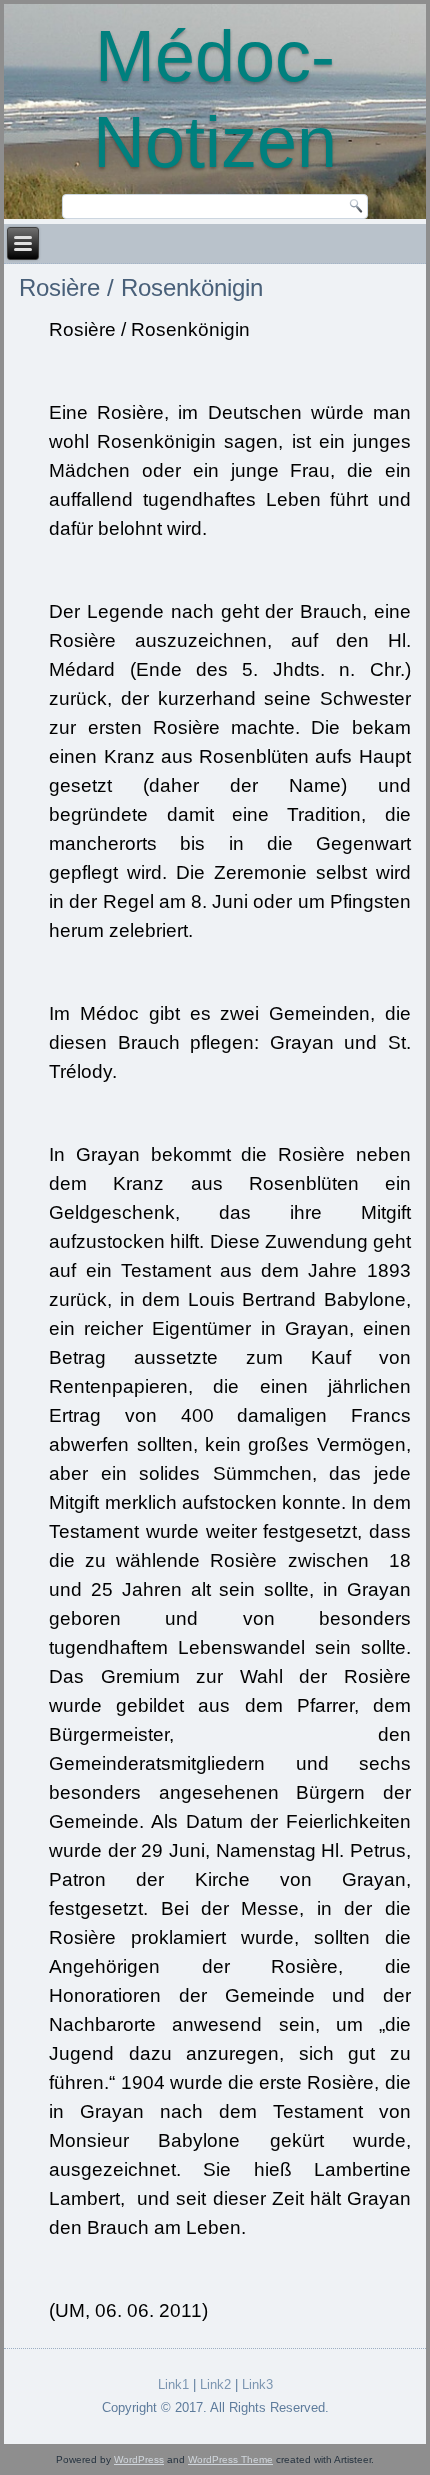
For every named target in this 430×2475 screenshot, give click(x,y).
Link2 (215, 2384)
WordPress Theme (230, 2459)
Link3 (257, 2384)
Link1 (173, 2384)
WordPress (139, 2459)
